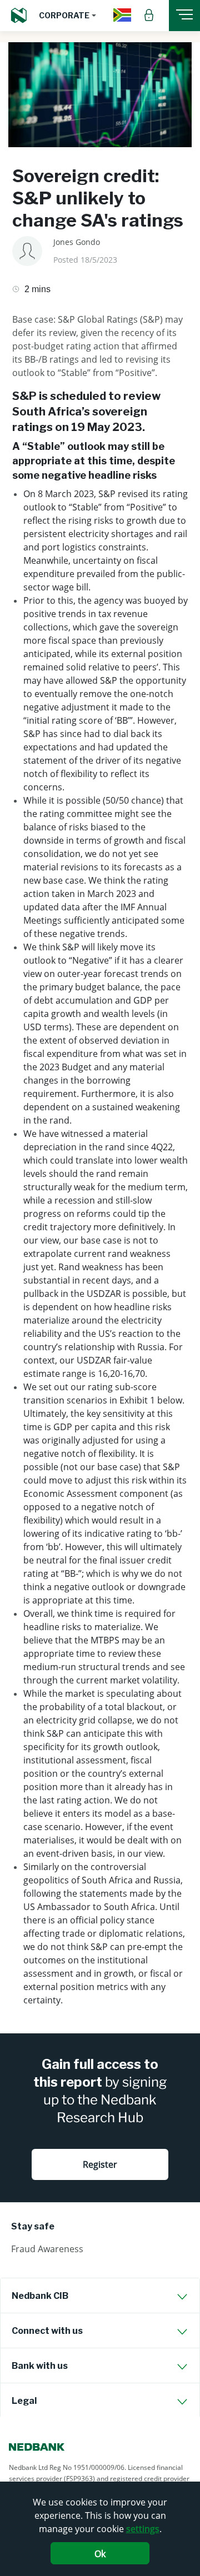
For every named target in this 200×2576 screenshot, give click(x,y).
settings (143, 2529)
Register (100, 2164)
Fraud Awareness (47, 2249)
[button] (67, 16)
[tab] (100, 2296)
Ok (100, 2554)
